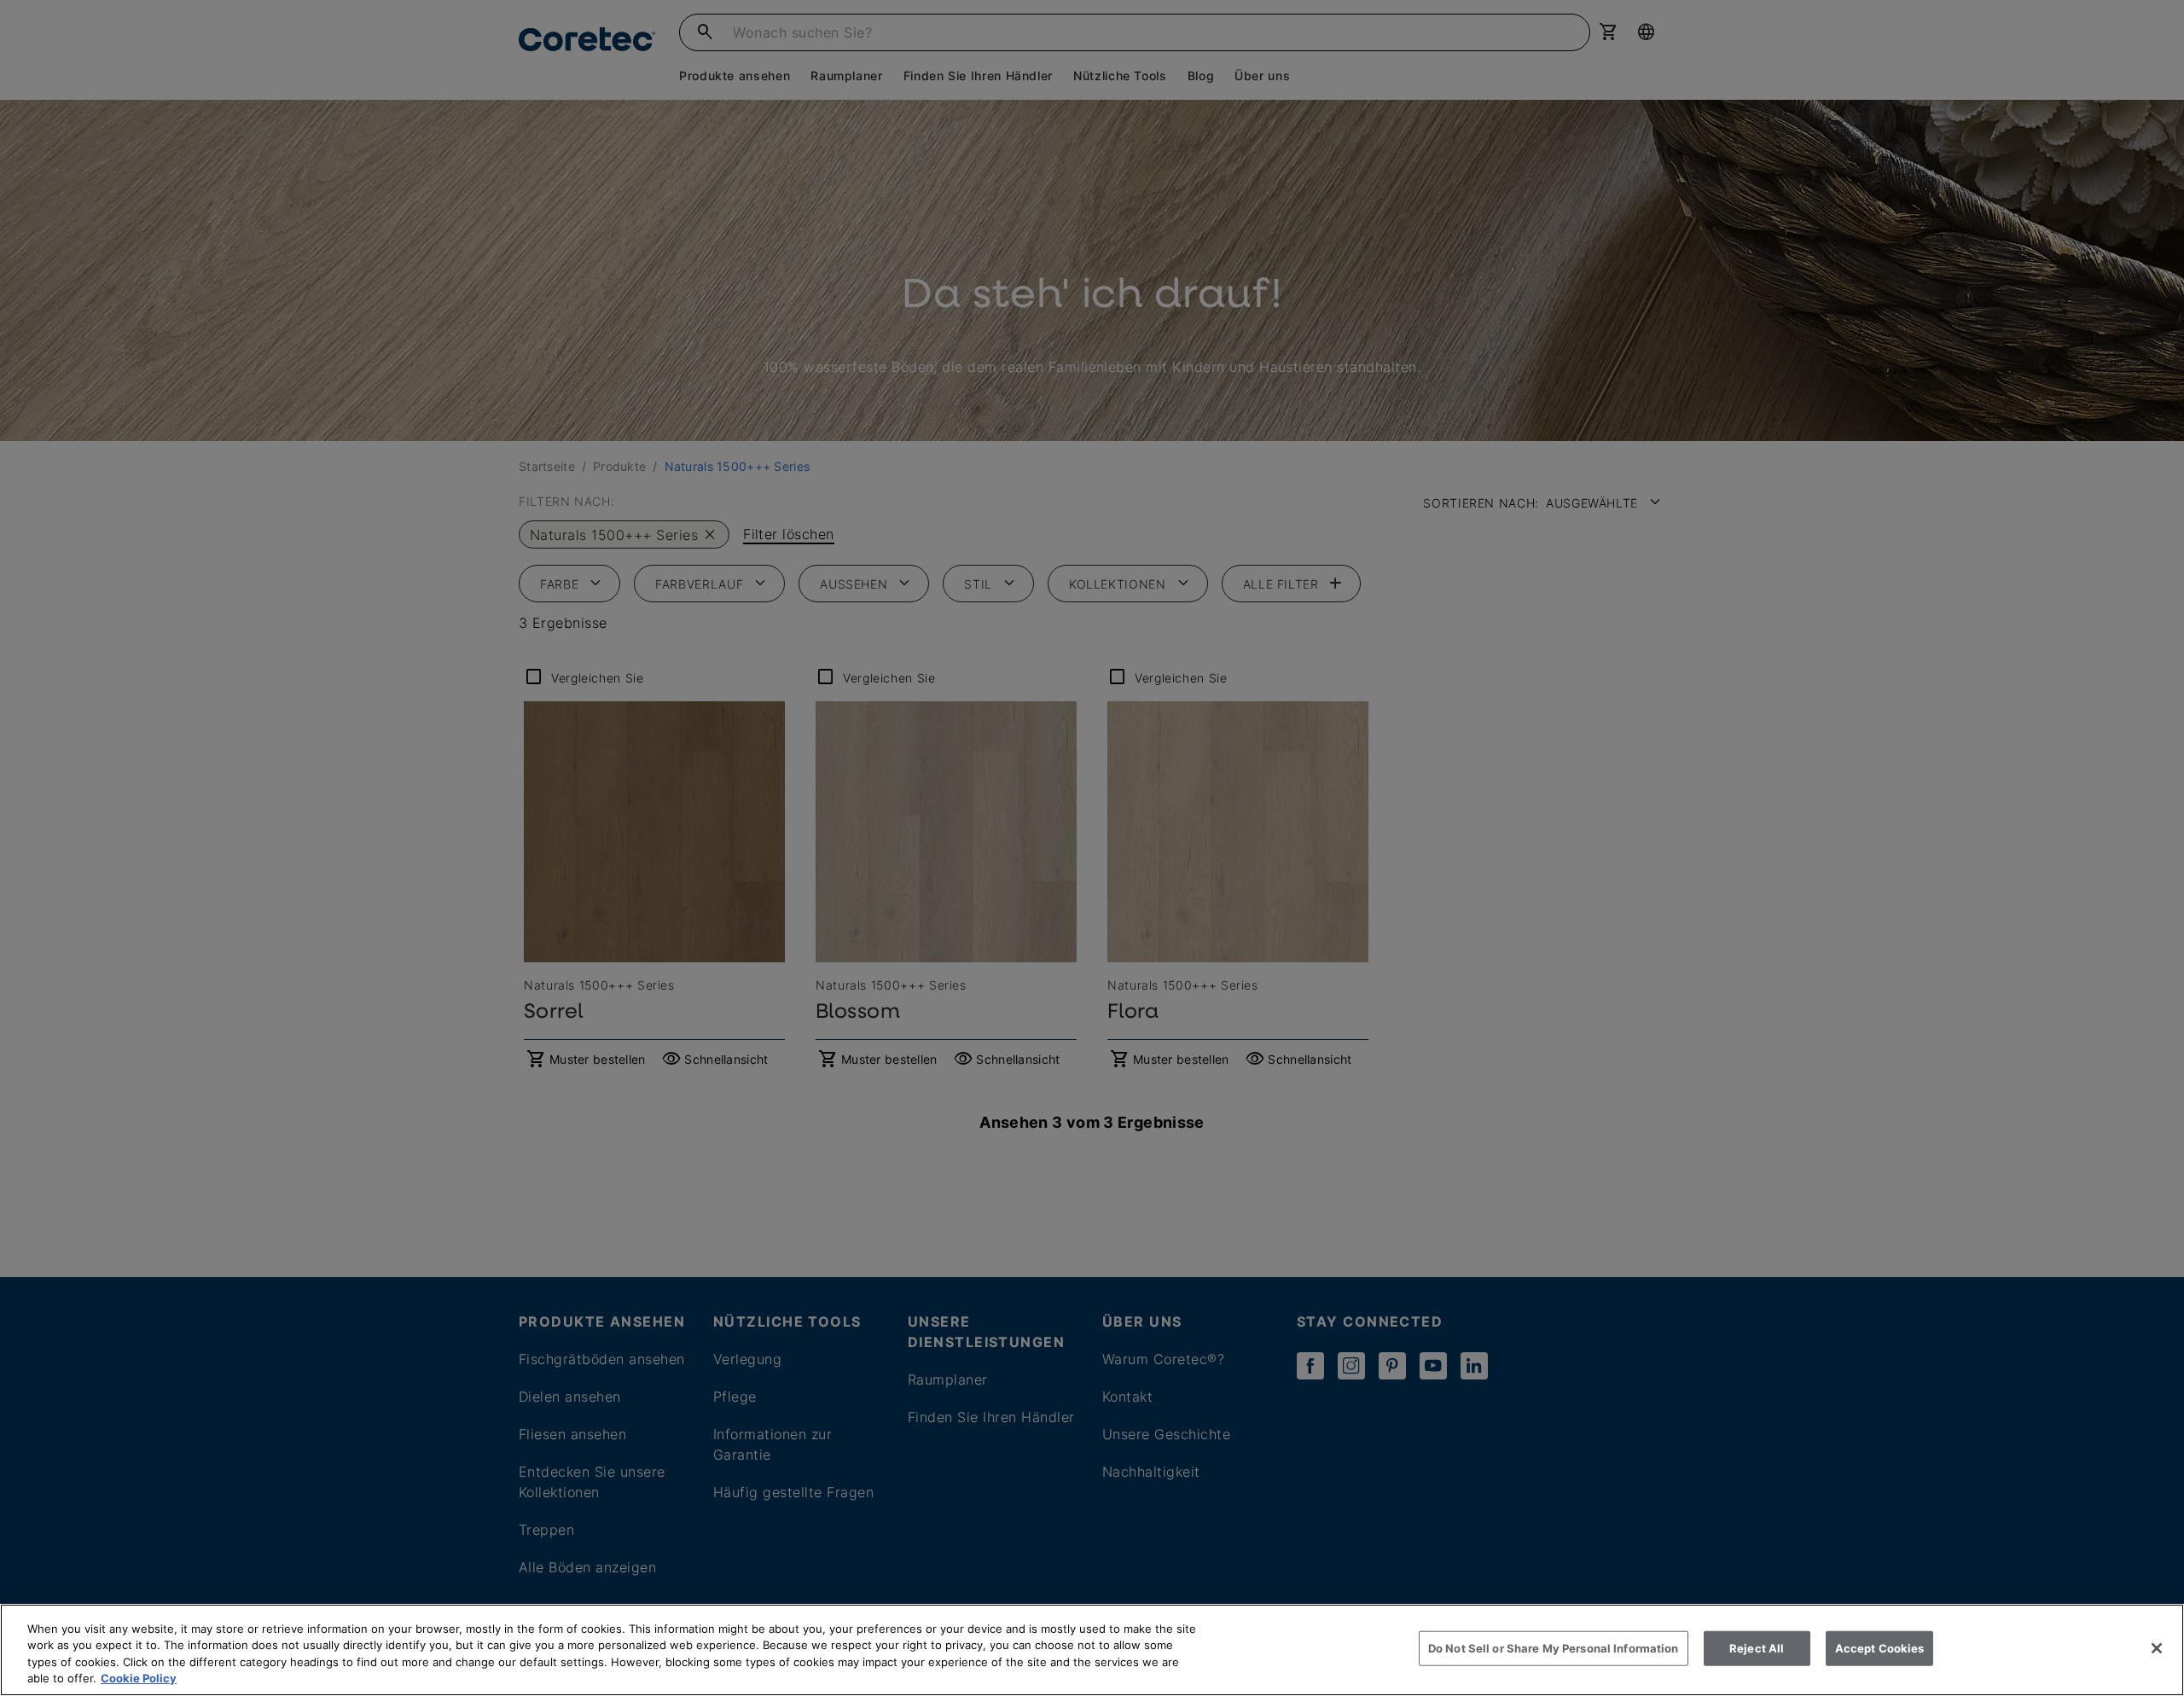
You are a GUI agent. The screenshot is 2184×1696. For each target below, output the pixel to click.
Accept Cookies (1880, 1648)
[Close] (2157, 1648)
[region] (1092, 1650)
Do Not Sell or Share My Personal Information (1554, 1648)
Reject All (1757, 1648)
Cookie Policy (139, 1678)
